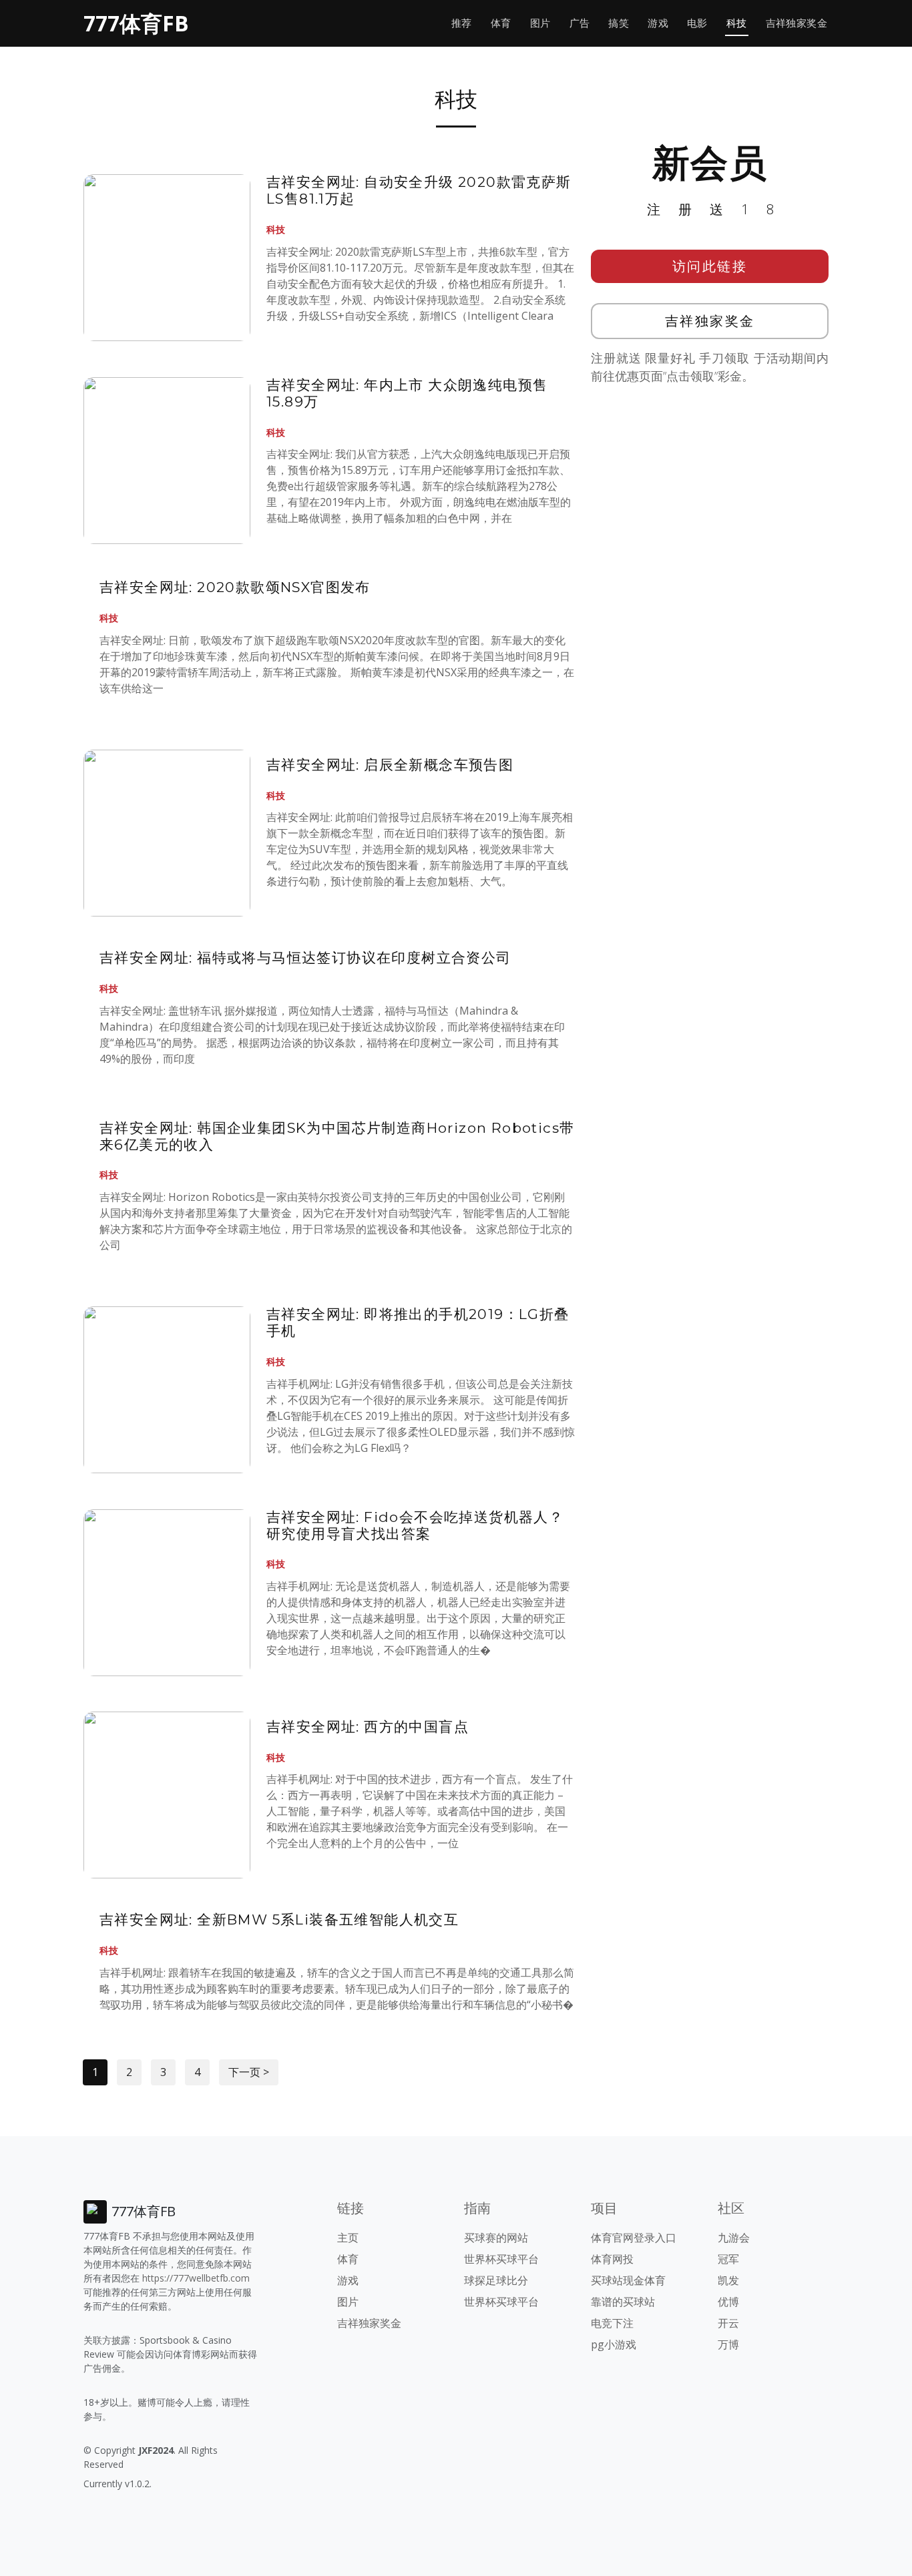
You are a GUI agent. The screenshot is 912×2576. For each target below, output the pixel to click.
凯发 (728, 2280)
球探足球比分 (496, 2280)
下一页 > (249, 2072)
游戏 (658, 23)
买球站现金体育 (628, 2280)
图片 (540, 23)
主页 (348, 2238)
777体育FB (136, 23)
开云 (728, 2323)
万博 (728, 2344)
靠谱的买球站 (623, 2302)
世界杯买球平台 (501, 2259)
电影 (697, 23)
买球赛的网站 (496, 2238)
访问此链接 (710, 266)
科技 (737, 23)
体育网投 (612, 2259)
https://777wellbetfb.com (196, 2278)
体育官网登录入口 (634, 2238)
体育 (501, 23)
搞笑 (619, 23)
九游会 (734, 2238)
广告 (580, 23)
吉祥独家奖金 (796, 23)
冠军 (728, 2259)
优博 (728, 2302)
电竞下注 (612, 2323)
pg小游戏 (614, 2344)
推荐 (462, 23)
